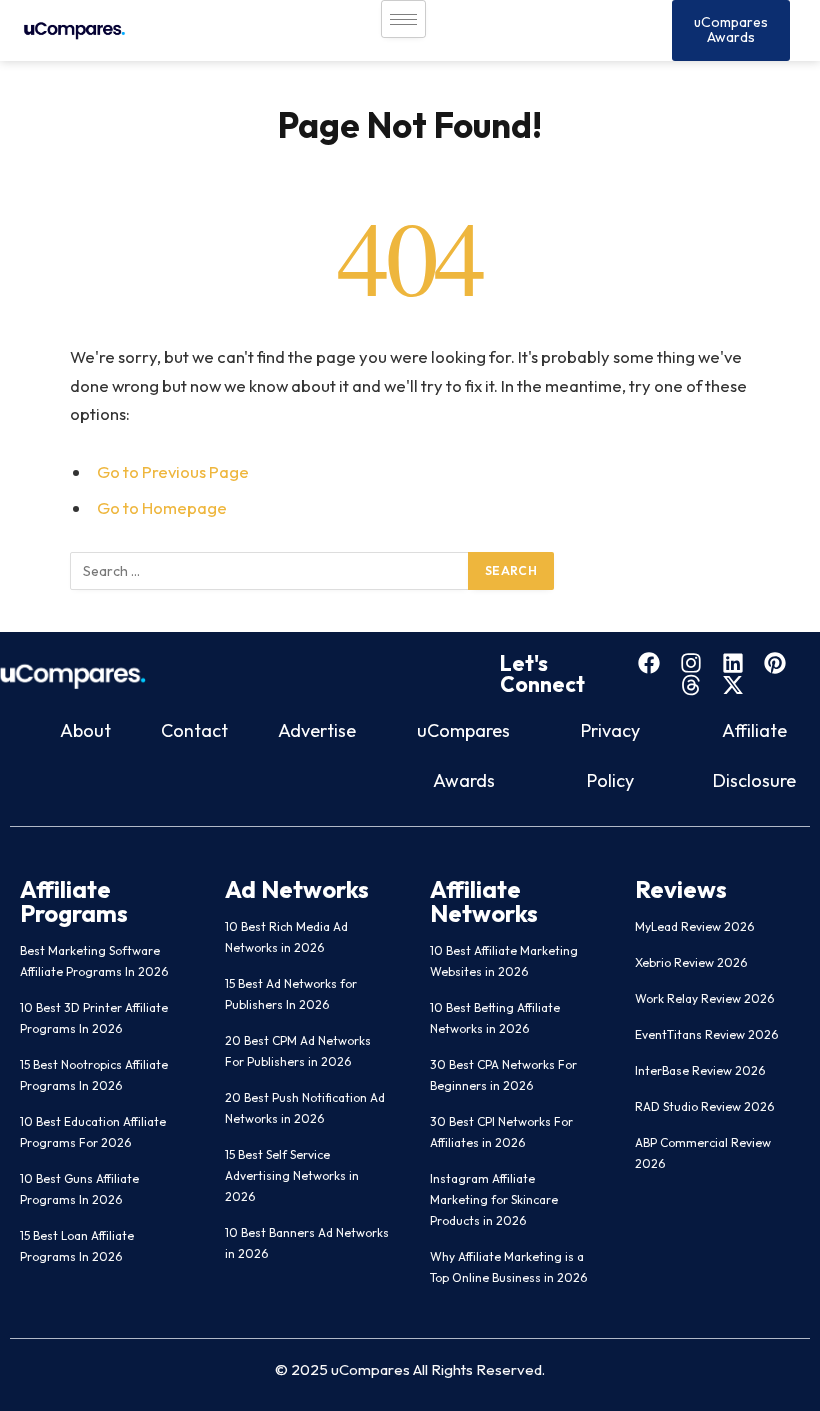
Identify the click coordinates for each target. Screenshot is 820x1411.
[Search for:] (270, 571)
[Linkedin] (733, 663)
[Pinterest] (775, 663)
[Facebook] (649, 663)
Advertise (317, 730)
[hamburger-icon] (403, 19)
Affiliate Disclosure (754, 755)
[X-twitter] (733, 685)
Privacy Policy (610, 755)
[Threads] (691, 685)
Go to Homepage (162, 507)
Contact (194, 730)
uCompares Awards (463, 755)
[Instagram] (691, 663)
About (85, 730)
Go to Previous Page (173, 471)
